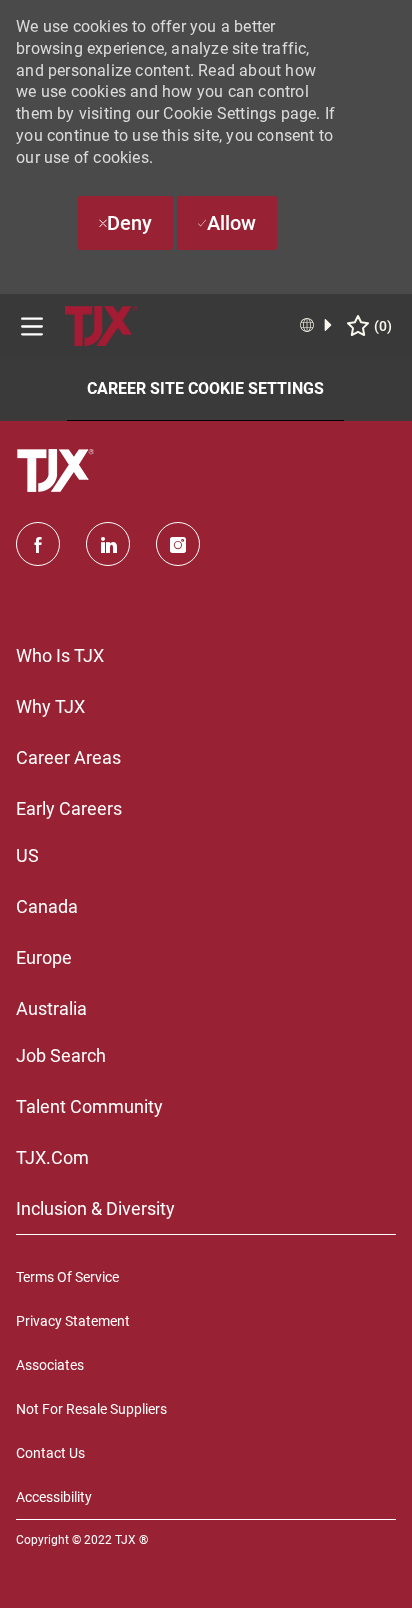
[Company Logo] (101, 324)
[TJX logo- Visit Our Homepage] (58, 471)
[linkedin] (108, 544)
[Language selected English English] (317, 325)
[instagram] (178, 544)
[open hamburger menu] (32, 326)
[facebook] (38, 544)
